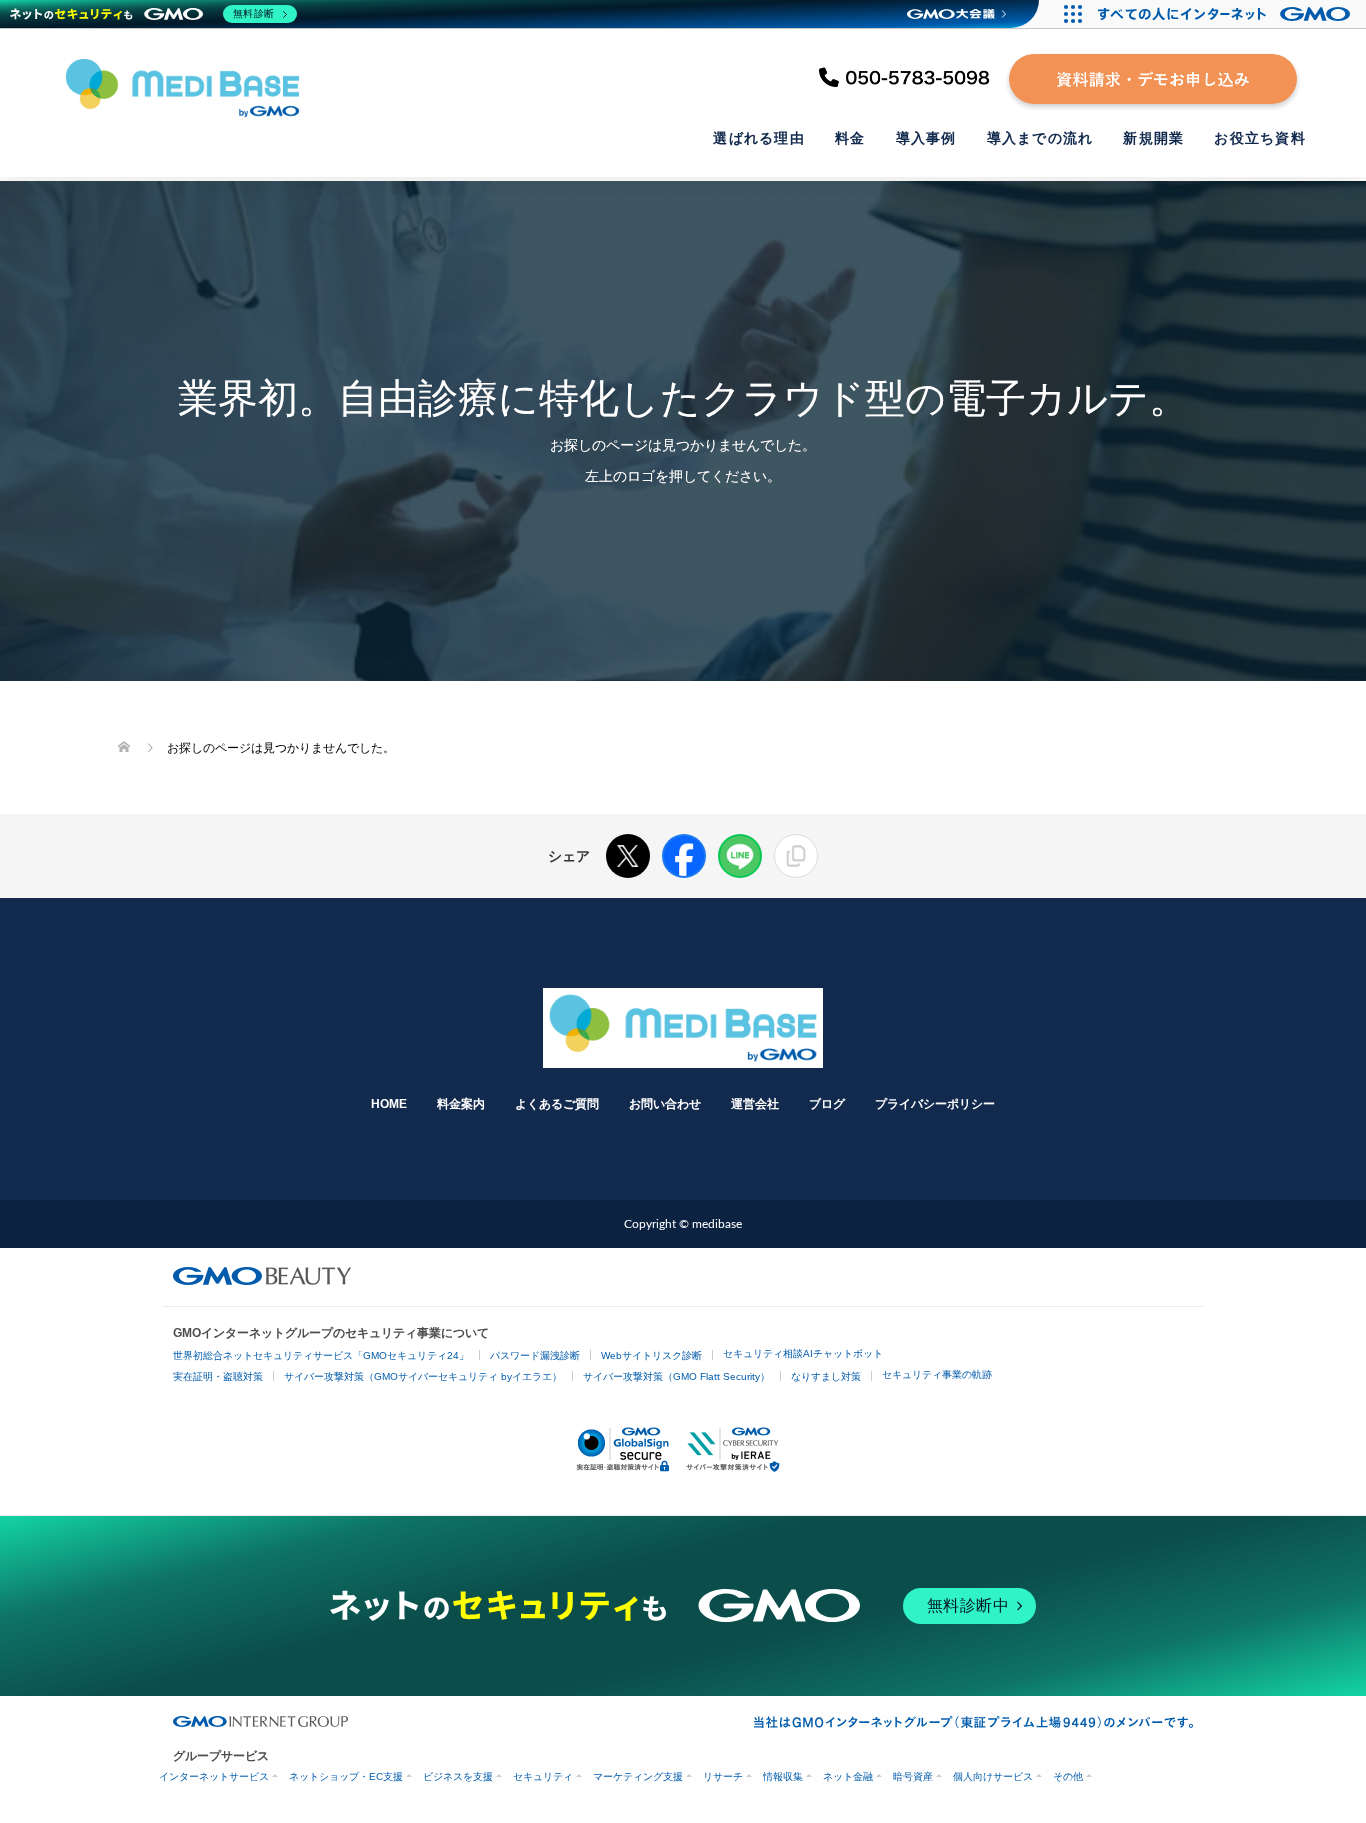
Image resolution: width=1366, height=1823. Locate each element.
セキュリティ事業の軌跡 (937, 1374)
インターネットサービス (214, 1776)
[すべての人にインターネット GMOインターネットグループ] (1226, 14)
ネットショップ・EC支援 (346, 1776)
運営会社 (755, 1104)
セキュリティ (543, 1776)
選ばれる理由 (759, 138)
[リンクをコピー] (796, 856)
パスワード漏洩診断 (535, 1355)
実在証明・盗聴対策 (218, 1376)
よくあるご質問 (557, 1104)
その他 (1068, 1776)
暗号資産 (913, 1776)
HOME (389, 1104)
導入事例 (926, 138)
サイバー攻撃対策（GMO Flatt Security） (676, 1376)
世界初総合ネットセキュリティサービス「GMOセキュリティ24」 (321, 1355)
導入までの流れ (1040, 138)
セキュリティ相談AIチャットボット (803, 1353)
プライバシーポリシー (935, 1104)
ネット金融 (848, 1776)
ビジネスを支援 (458, 1776)
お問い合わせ (665, 1104)
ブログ (827, 1104)
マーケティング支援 (638, 1776)
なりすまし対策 (826, 1376)
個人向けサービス (993, 1776)
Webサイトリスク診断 (651, 1355)
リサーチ (723, 1776)
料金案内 (461, 1104)
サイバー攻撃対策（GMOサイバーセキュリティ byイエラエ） (423, 1376)
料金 (850, 138)
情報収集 (783, 1776)
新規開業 (1153, 138)
